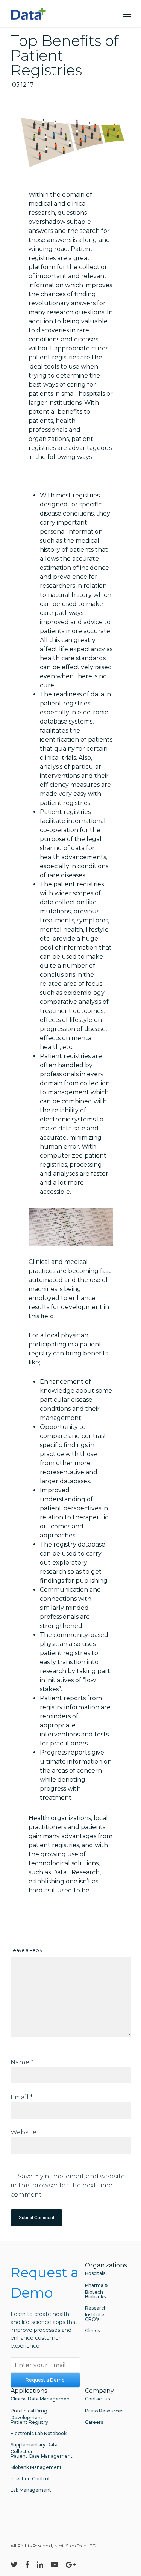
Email (22, 2097)
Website (23, 2132)
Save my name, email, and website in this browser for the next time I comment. (68, 2185)
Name (22, 2062)
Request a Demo (45, 2380)
